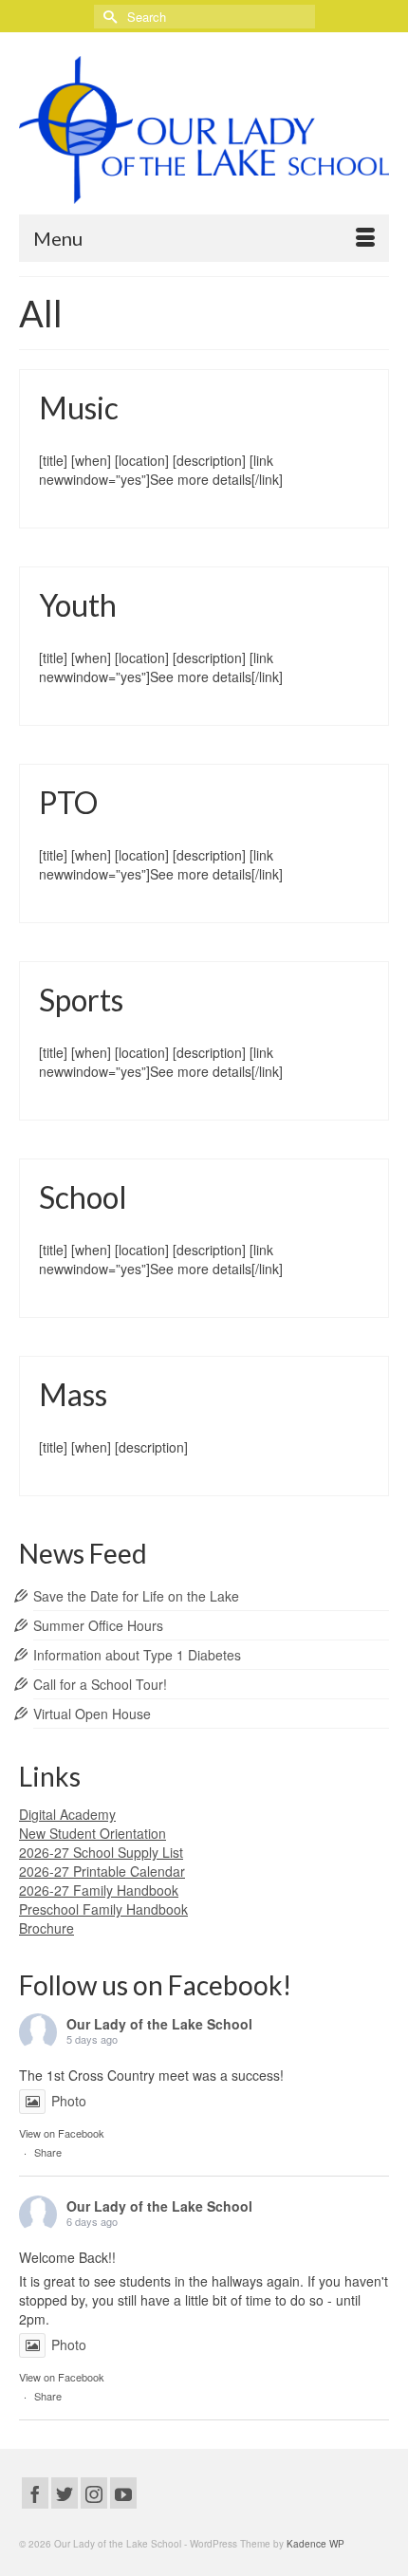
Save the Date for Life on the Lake (136, 1596)
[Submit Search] (108, 17)
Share (48, 2152)
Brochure (46, 1928)
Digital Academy (67, 1814)
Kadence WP (315, 2544)
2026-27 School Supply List (101, 1852)
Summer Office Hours (98, 1625)
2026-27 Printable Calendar (102, 1871)
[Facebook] (35, 2493)
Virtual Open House (92, 1714)
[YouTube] (123, 2493)
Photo (69, 2101)
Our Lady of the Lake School (159, 2024)
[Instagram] (94, 2493)
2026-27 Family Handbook (99, 1890)
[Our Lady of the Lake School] (204, 130)
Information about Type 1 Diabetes (137, 1655)
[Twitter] (65, 2493)
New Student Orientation (93, 1833)
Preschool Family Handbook (103, 1909)
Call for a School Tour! (100, 1684)
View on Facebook (62, 2133)
